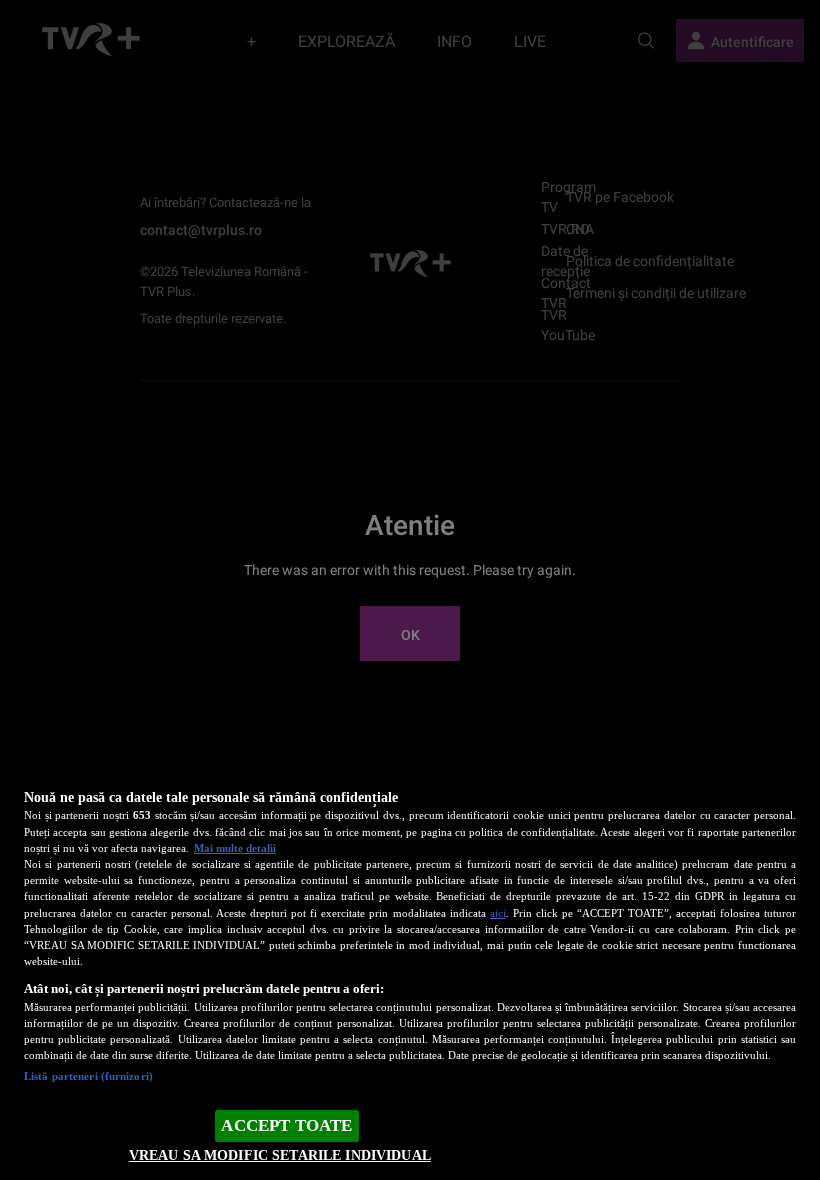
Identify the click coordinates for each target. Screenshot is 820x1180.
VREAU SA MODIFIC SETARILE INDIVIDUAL (280, 1155)
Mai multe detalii (235, 848)
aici (498, 913)
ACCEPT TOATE (286, 1125)
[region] (410, 969)
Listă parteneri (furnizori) (88, 1076)
